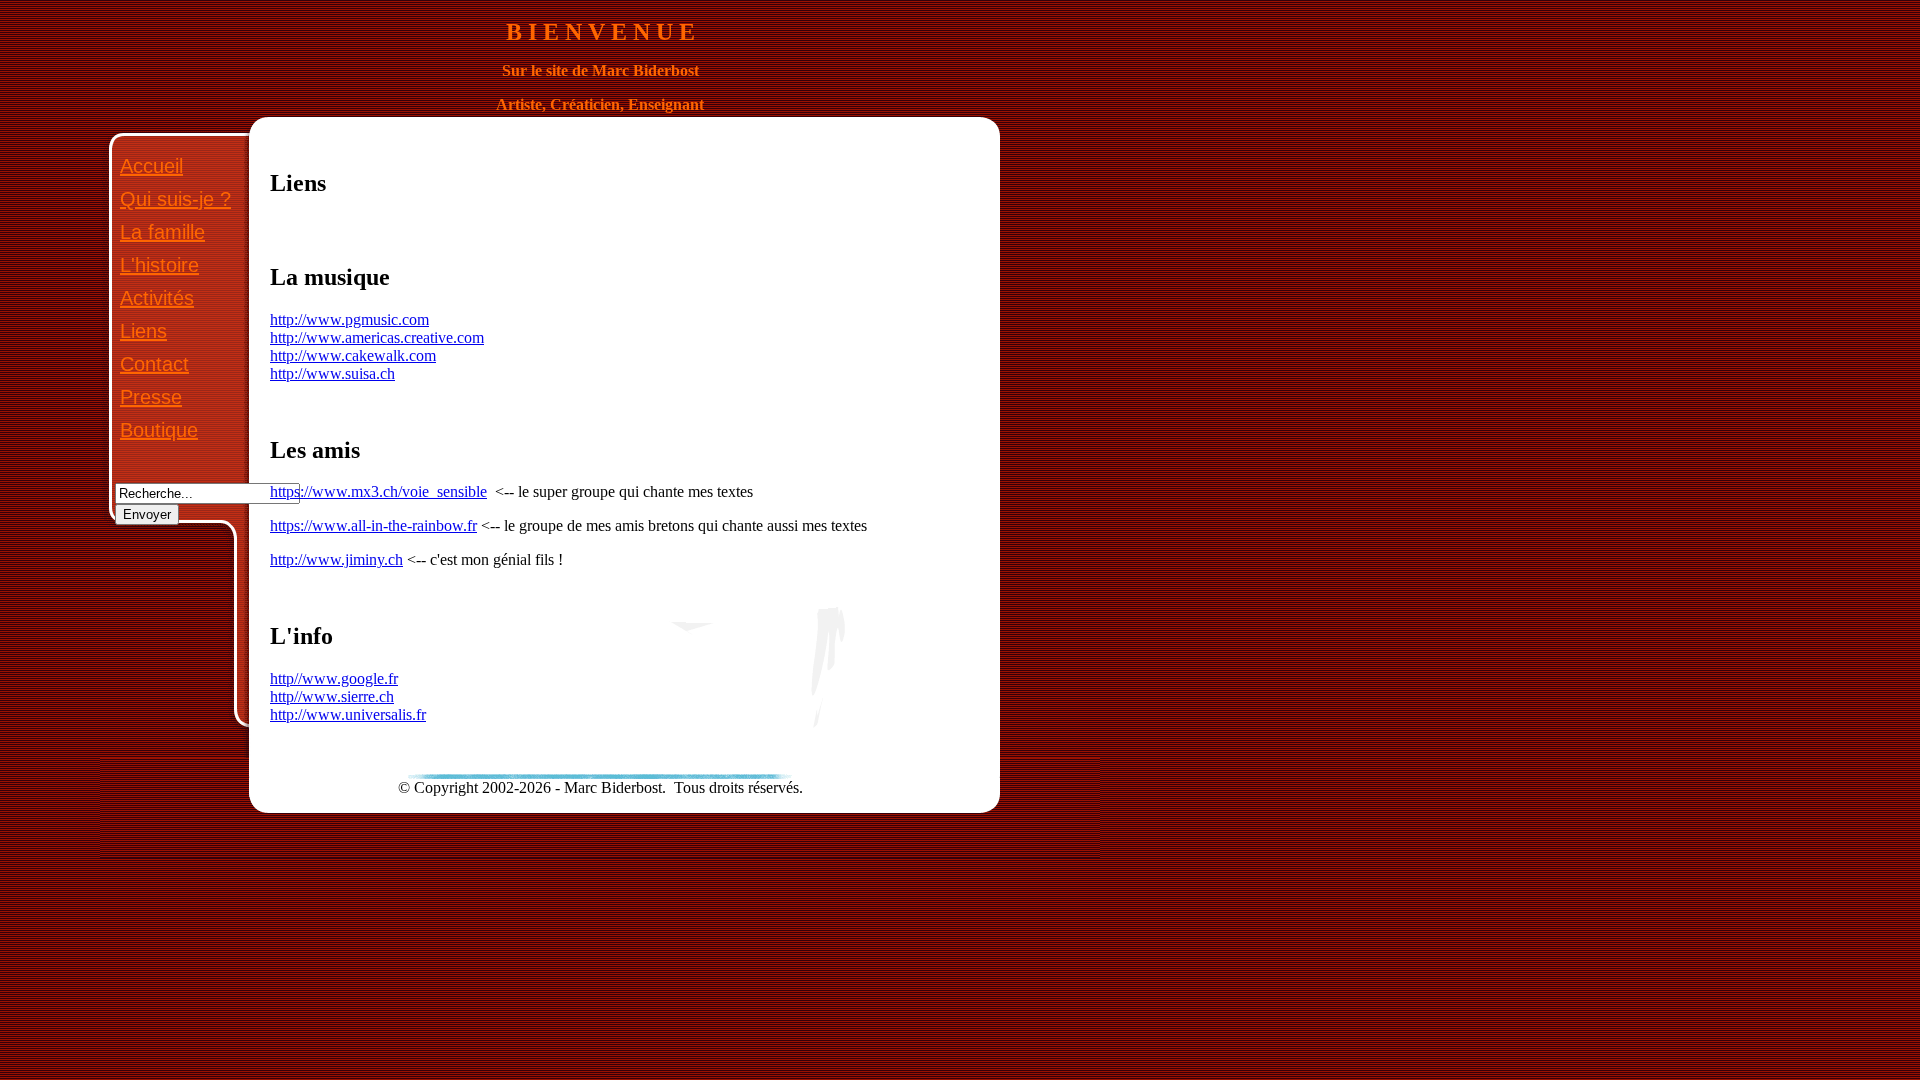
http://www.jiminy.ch (336, 559)
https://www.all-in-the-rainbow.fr (373, 525)
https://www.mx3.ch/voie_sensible (378, 491)
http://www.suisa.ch (332, 373)
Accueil (151, 166)
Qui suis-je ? (175, 199)
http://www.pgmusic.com (349, 319)
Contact (154, 364)
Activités (157, 298)
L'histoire (159, 265)
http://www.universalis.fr (348, 714)
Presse (151, 397)
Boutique (159, 430)
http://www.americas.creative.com (377, 337)
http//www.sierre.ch (332, 696)
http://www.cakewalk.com (353, 355)
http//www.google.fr (334, 678)
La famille (162, 232)
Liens (143, 331)
